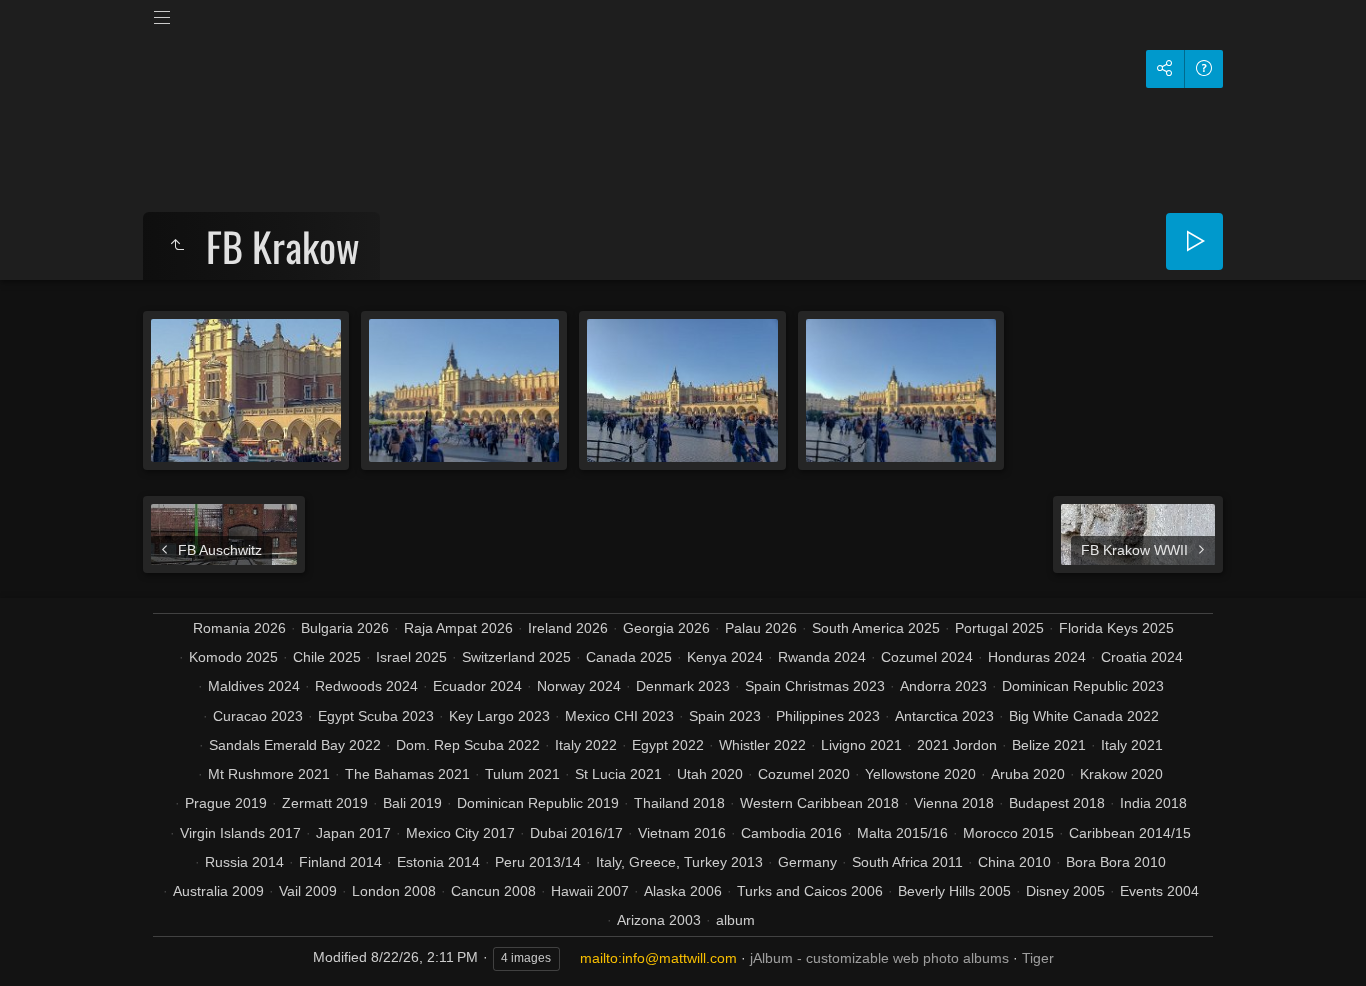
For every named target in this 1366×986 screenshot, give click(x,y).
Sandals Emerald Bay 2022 (295, 745)
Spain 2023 (725, 716)
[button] (40, 945)
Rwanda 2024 (822, 657)
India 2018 (1153, 803)
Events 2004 (1159, 891)
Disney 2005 (1065, 891)
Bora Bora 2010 (1116, 862)
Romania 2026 (239, 628)
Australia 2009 (218, 891)
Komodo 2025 (233, 657)
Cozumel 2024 (927, 657)
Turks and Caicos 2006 (810, 891)
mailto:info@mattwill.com (658, 958)
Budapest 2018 (1057, 803)
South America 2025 (876, 628)
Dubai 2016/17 (576, 833)
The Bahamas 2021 (407, 774)
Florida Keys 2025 (1116, 628)
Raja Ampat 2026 (458, 628)
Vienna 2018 (954, 803)
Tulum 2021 (522, 774)
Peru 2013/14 (538, 862)
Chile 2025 (327, 657)
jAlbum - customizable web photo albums (879, 958)
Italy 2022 (586, 745)
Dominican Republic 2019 (538, 803)
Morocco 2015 (1008, 833)
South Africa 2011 (907, 862)
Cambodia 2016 (791, 833)
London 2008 (394, 891)
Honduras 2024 (1037, 657)
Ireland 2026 (568, 628)
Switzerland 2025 (516, 657)
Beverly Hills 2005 (954, 891)
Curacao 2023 (258, 716)
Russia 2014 (244, 862)
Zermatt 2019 (325, 803)
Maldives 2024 (254, 686)
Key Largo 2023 (499, 716)
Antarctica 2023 (944, 716)
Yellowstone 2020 (920, 774)
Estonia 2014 (438, 862)
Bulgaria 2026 (345, 628)
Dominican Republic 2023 (1083, 686)
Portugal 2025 (999, 628)
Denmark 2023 (683, 686)
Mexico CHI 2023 (619, 716)
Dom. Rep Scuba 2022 (468, 745)
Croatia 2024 (1142, 657)
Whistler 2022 (762, 745)
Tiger (1038, 958)
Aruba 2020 (1028, 774)
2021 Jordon (957, 745)
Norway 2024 (579, 686)
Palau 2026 (761, 628)
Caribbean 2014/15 (1130, 833)
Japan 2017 (353, 833)
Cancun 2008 (493, 891)
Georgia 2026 (666, 628)
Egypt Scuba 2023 (376, 716)
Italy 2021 (1132, 745)
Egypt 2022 (668, 745)
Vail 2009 (308, 891)
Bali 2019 (412, 803)
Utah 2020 (710, 774)
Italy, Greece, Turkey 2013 (679, 862)
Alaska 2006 (683, 891)
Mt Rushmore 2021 (269, 774)
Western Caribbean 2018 (819, 803)
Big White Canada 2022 (1084, 716)
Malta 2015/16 (902, 833)
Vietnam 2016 (682, 833)
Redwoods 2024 (366, 686)
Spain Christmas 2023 (815, 686)
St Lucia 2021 (618, 774)
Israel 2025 (411, 657)
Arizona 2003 (659, 920)
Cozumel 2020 (804, 774)
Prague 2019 (226, 803)
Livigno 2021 (861, 745)
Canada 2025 (629, 657)
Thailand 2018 (679, 803)
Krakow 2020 (1121, 774)
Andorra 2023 (943, 686)
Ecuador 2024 (477, 686)
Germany (807, 862)
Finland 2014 (340, 862)
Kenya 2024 (725, 657)
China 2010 (1014, 862)
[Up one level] (177, 246)
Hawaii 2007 (590, 891)
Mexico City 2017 (460, 833)
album (735, 920)
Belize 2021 (1049, 745)
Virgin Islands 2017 (240, 833)
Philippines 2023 (828, 716)
